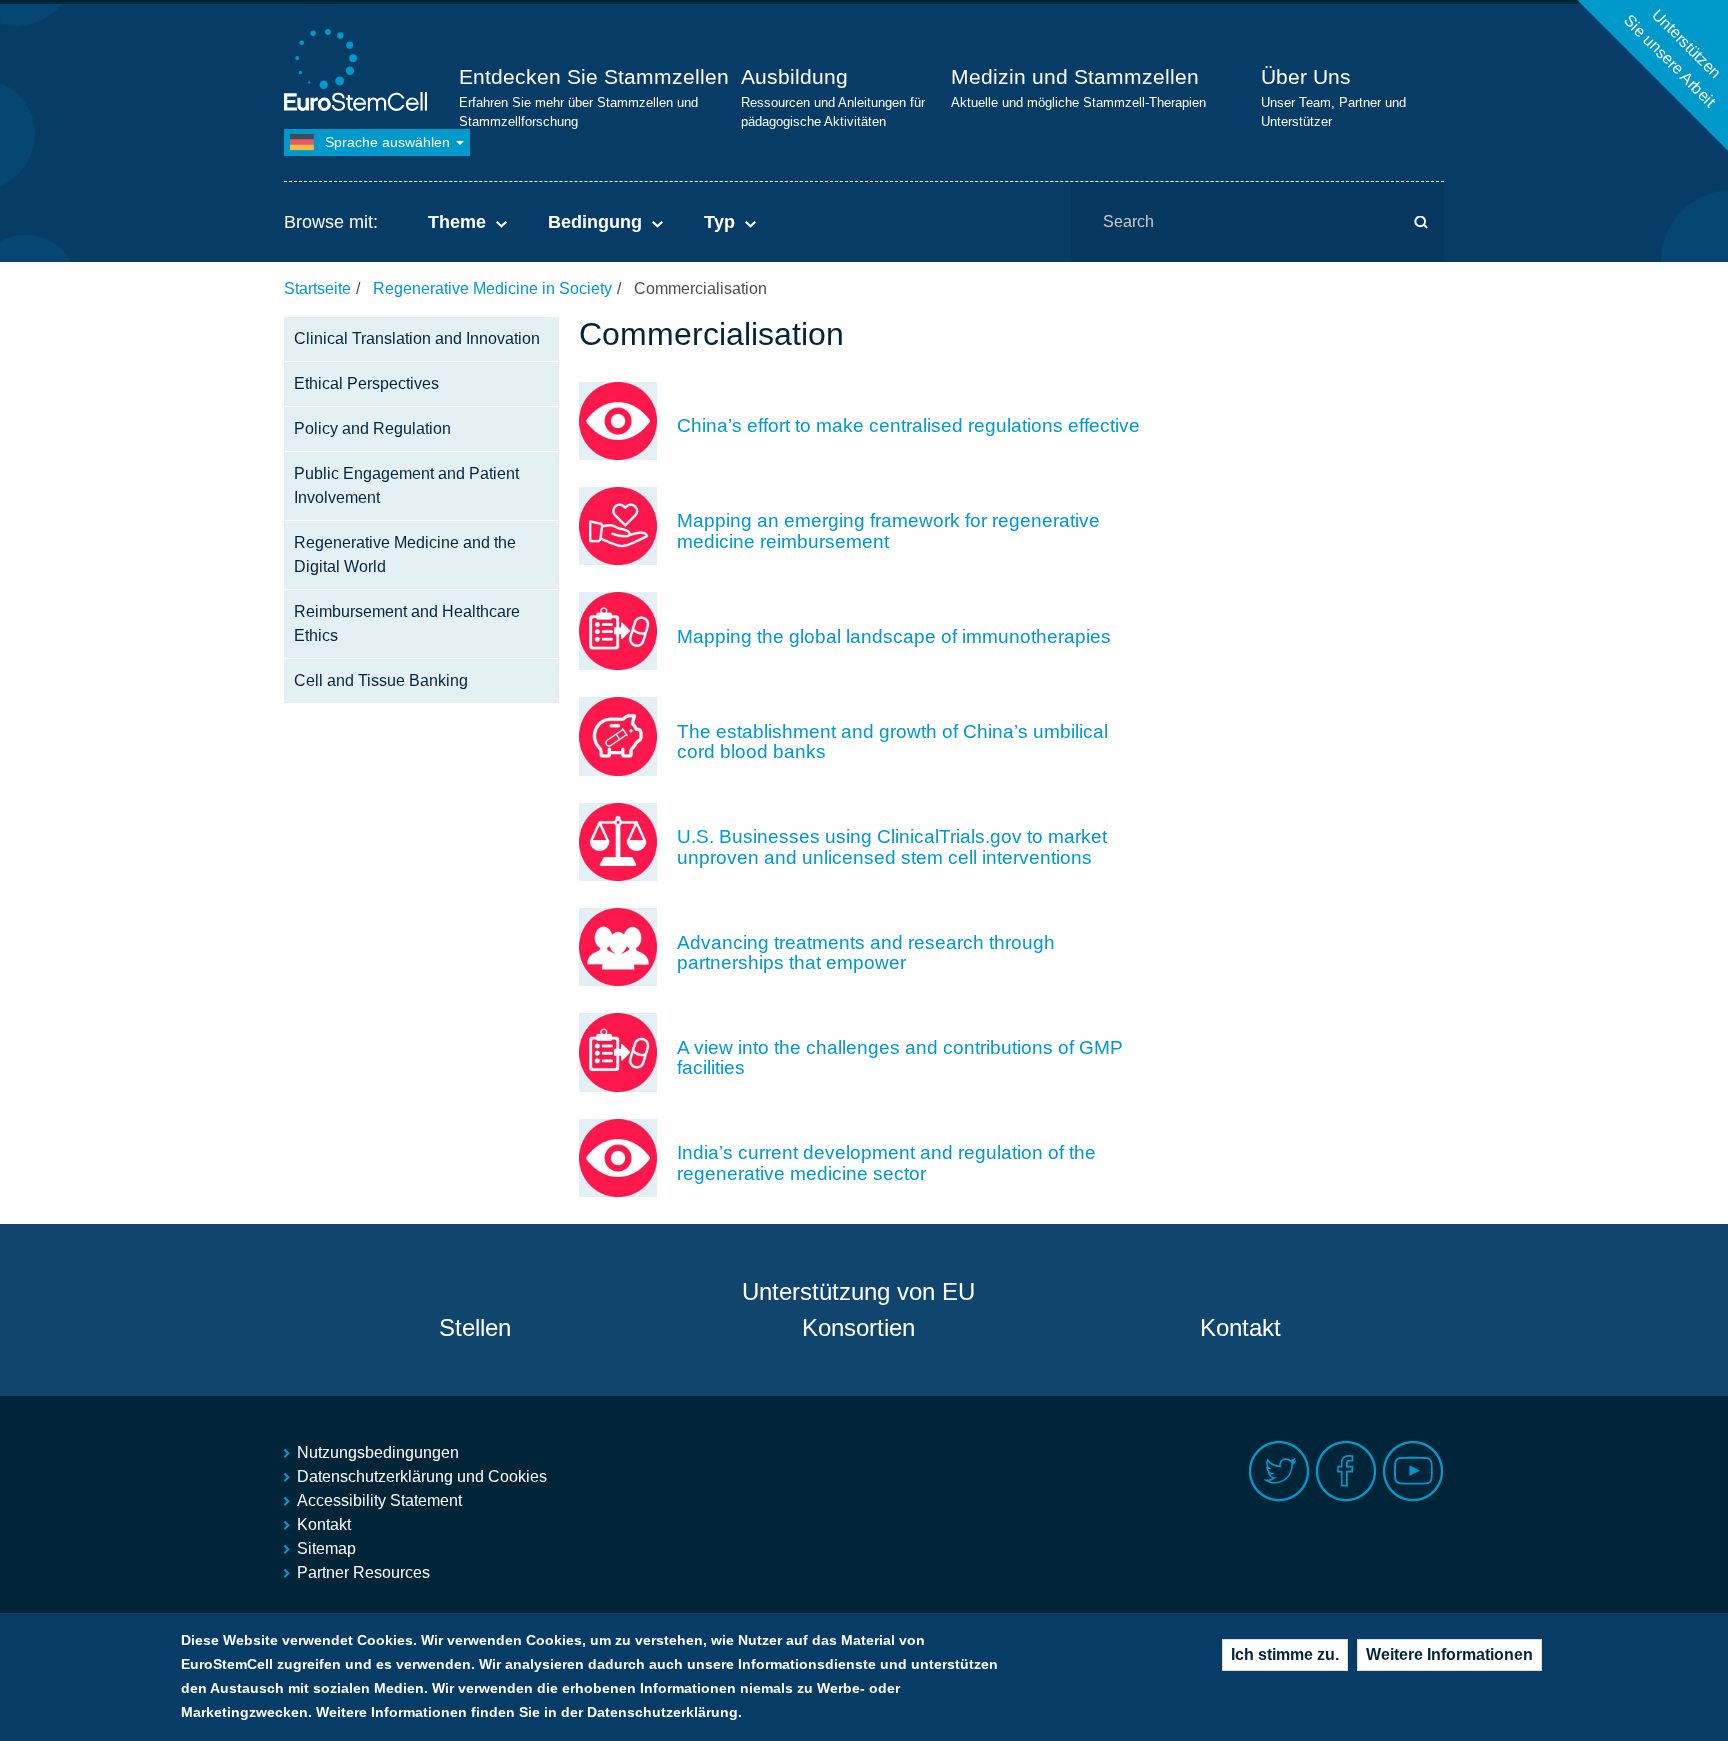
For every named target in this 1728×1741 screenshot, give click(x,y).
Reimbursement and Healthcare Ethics (407, 623)
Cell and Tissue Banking (381, 680)
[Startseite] (359, 72)
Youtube (1413, 1471)
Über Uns (1306, 76)
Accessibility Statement (379, 1500)
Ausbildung (794, 76)
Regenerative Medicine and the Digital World (405, 554)
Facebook (1346, 1471)
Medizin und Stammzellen (1075, 76)
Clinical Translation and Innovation (417, 338)
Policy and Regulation (372, 428)
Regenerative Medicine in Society (492, 288)
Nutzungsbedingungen (378, 1452)
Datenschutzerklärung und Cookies (422, 1476)
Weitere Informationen (1449, 1654)
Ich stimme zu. (1285, 1654)
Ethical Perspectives (366, 383)
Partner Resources (363, 1572)
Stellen (475, 1327)
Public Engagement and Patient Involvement (406, 485)
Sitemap (326, 1548)
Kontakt (1240, 1327)
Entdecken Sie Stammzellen (594, 76)
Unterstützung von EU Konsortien (858, 1309)
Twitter (1279, 1471)
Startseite (317, 288)
